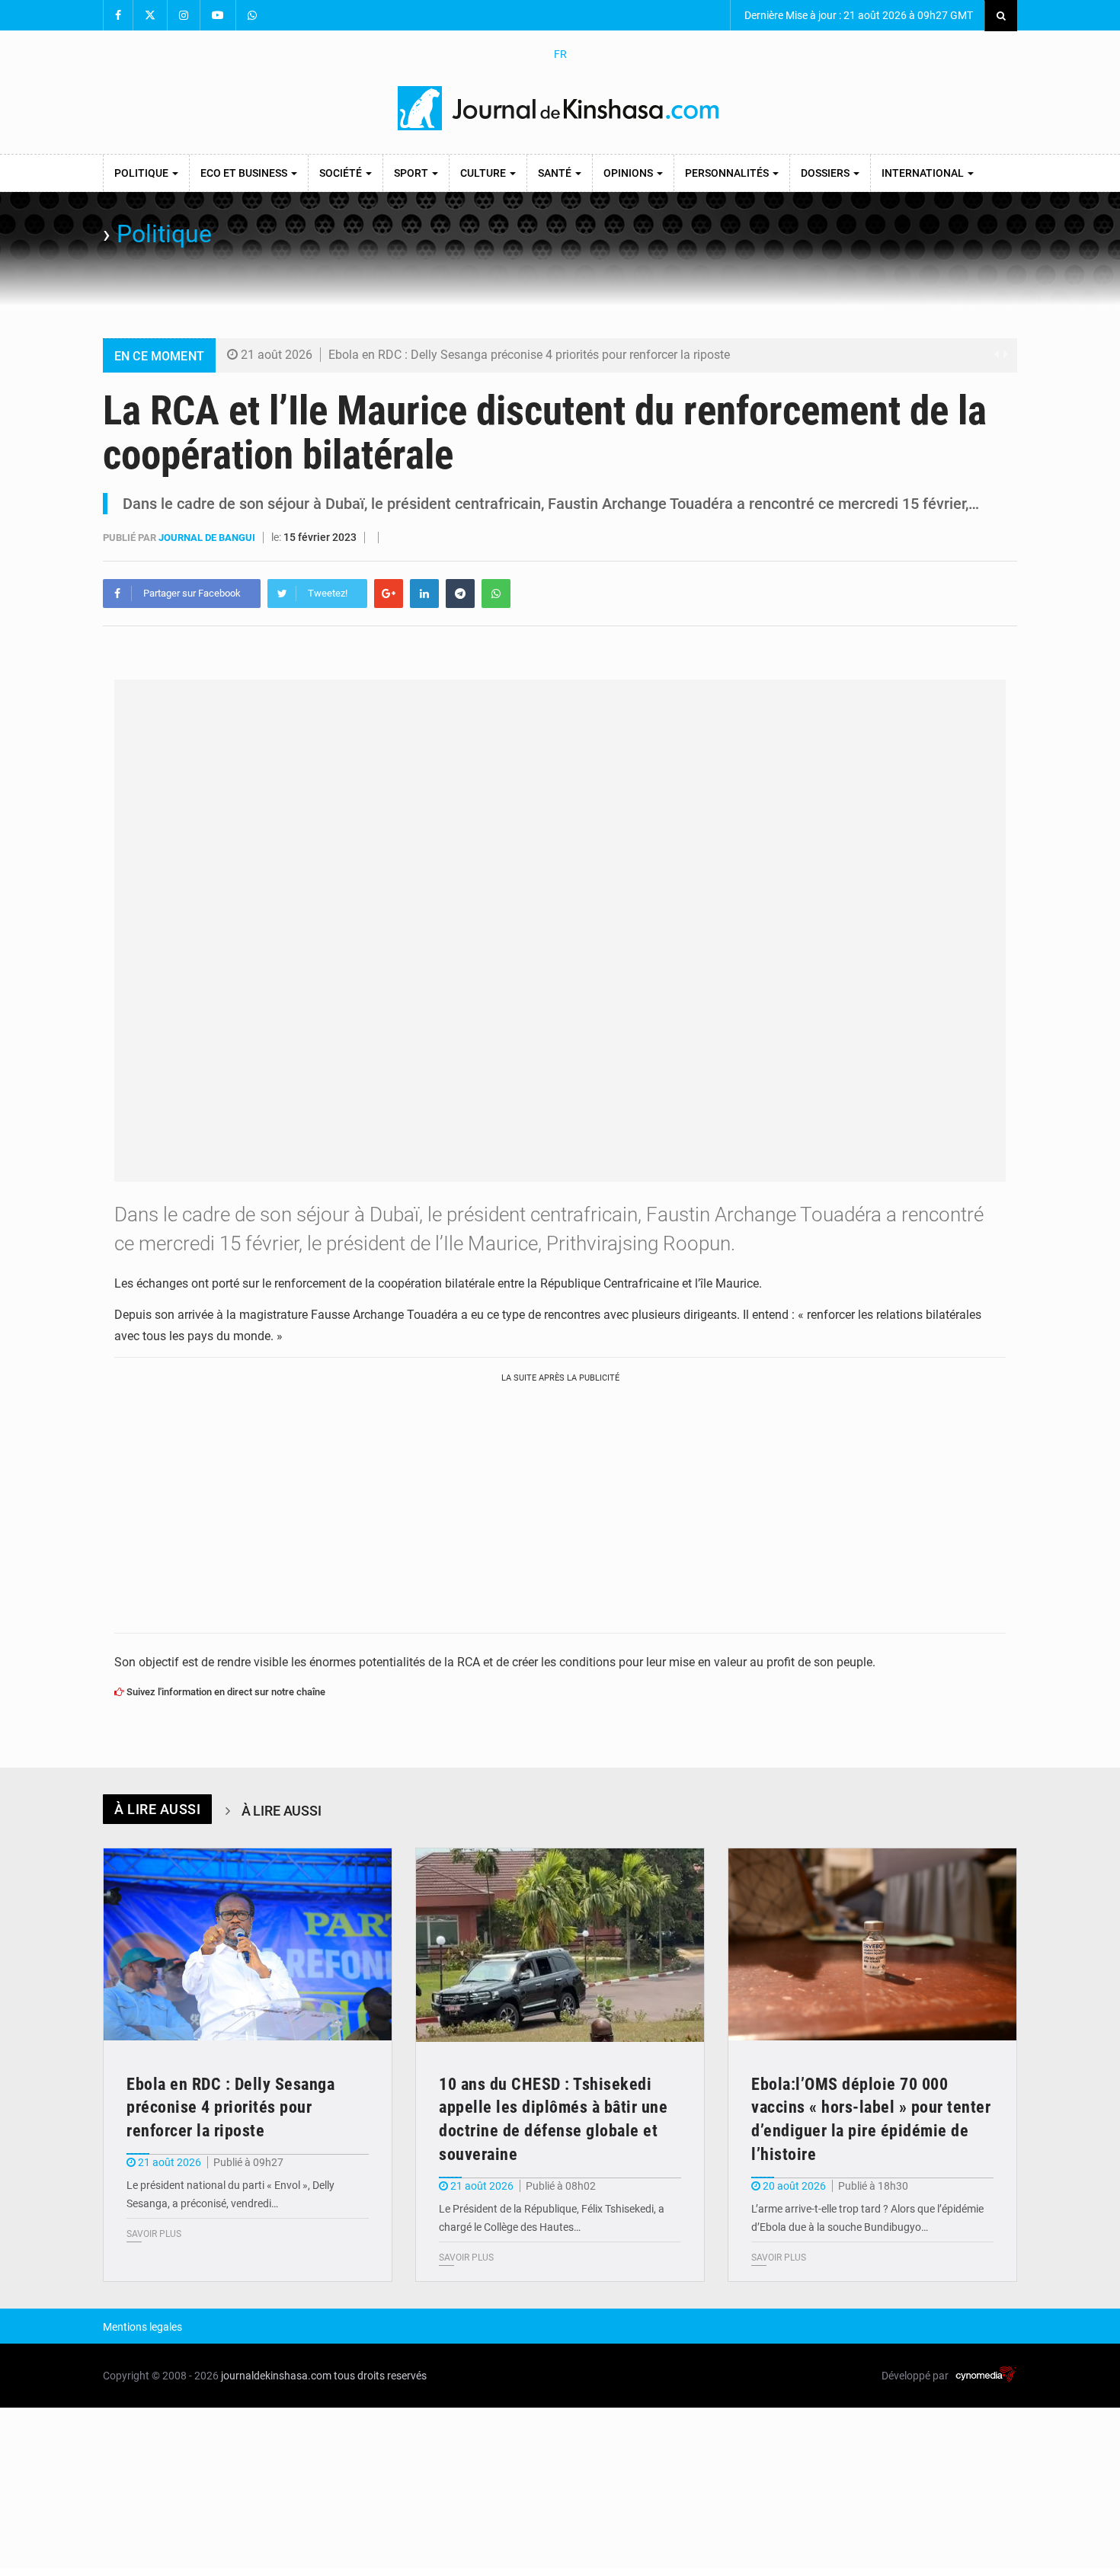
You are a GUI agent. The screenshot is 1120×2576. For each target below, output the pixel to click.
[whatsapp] (496, 594)
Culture (484, 173)
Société (342, 173)
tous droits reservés (380, 2376)
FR (560, 54)
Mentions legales (142, 2327)
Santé (556, 173)
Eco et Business (245, 173)
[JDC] (560, 108)
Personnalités (728, 173)
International (924, 173)
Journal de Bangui (208, 538)
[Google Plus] (389, 594)
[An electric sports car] (248, 1945)
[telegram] (460, 594)
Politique (142, 173)
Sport (412, 173)
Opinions (629, 173)
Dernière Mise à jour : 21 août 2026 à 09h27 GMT (858, 15)
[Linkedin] (424, 594)
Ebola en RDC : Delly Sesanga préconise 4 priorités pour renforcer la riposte (529, 355)
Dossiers (826, 173)
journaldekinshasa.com (276, 2376)
